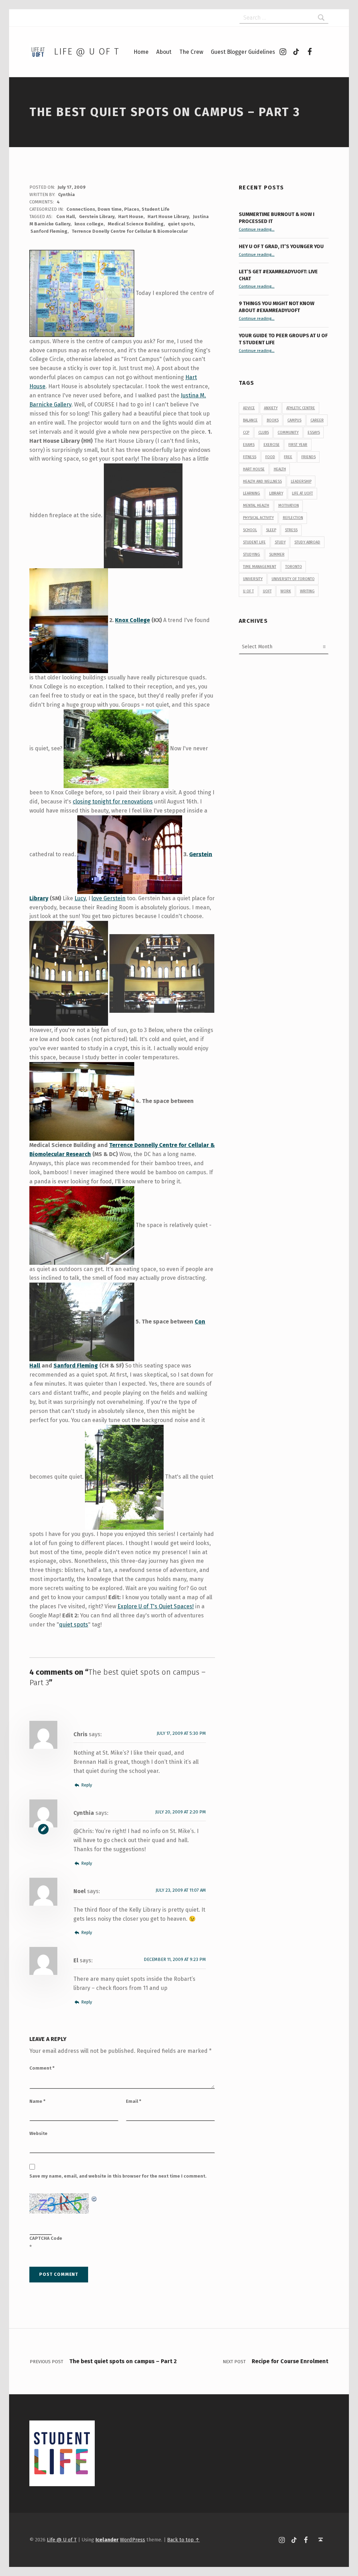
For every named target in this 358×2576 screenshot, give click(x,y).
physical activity (258, 518)
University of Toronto (293, 579)
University (253, 579)
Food (270, 457)
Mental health (256, 506)
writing (307, 591)
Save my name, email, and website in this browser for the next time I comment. (118, 2176)
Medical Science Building (136, 224)
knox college (89, 224)
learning (252, 493)
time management (260, 567)
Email (134, 2101)
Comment (42, 2068)
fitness (250, 457)
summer (277, 554)
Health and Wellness (262, 481)
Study (280, 542)
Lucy (80, 898)
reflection (293, 518)
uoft (267, 591)
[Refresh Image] (94, 2198)
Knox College (133, 620)
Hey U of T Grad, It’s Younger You (282, 246)
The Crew (191, 52)
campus (294, 420)
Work (286, 591)
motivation (289, 506)
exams (249, 445)
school (250, 530)
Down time (110, 209)
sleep (271, 530)
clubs (264, 432)
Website (38, 2133)
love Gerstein (109, 898)
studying (252, 554)
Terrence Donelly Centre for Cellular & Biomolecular (130, 231)
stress (291, 530)
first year (298, 445)
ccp (246, 432)
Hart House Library (168, 217)
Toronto (294, 567)
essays (314, 432)
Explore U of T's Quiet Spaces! (156, 1606)
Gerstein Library (97, 217)
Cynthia (66, 194)
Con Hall (66, 217)
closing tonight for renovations (113, 802)
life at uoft (302, 493)
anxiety (271, 408)
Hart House (131, 217)
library (276, 493)
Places (132, 209)
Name (37, 2101)
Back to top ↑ (183, 2540)
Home (141, 52)
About (164, 52)
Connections (81, 209)
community (288, 432)
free (288, 457)
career (317, 420)
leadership (301, 481)
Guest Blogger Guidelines (243, 52)
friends (309, 457)
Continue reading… (257, 229)
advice (249, 408)
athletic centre (301, 408)
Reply (86, 1785)
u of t (248, 591)
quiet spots (181, 224)
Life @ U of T (86, 52)
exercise (272, 445)
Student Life (156, 209)
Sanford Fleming (49, 231)
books (273, 420)
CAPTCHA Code (46, 2238)
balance (250, 420)
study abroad (307, 542)
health (280, 469)
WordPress (133, 2540)
